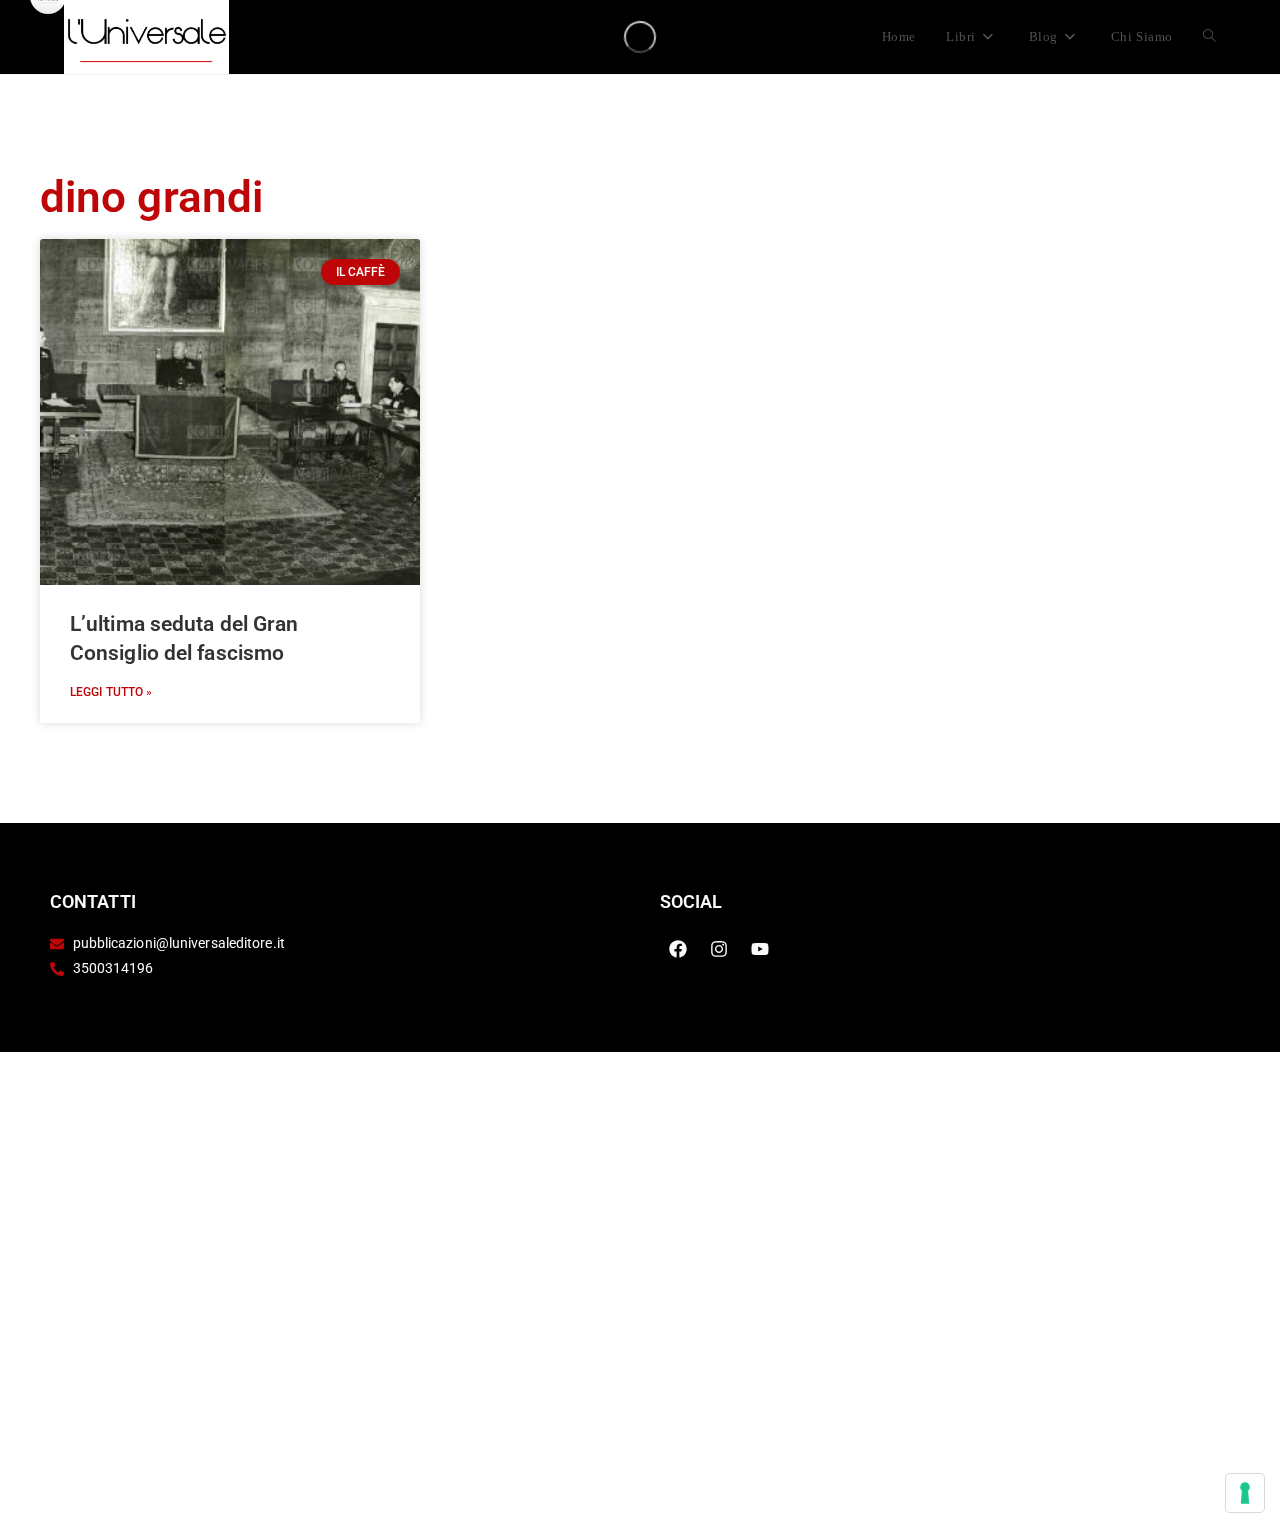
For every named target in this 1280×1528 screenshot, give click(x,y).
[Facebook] (678, 949)
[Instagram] (719, 949)
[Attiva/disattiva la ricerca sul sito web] (1209, 37)
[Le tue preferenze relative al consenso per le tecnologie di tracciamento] (1245, 1493)
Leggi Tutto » (111, 692)
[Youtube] (760, 949)
